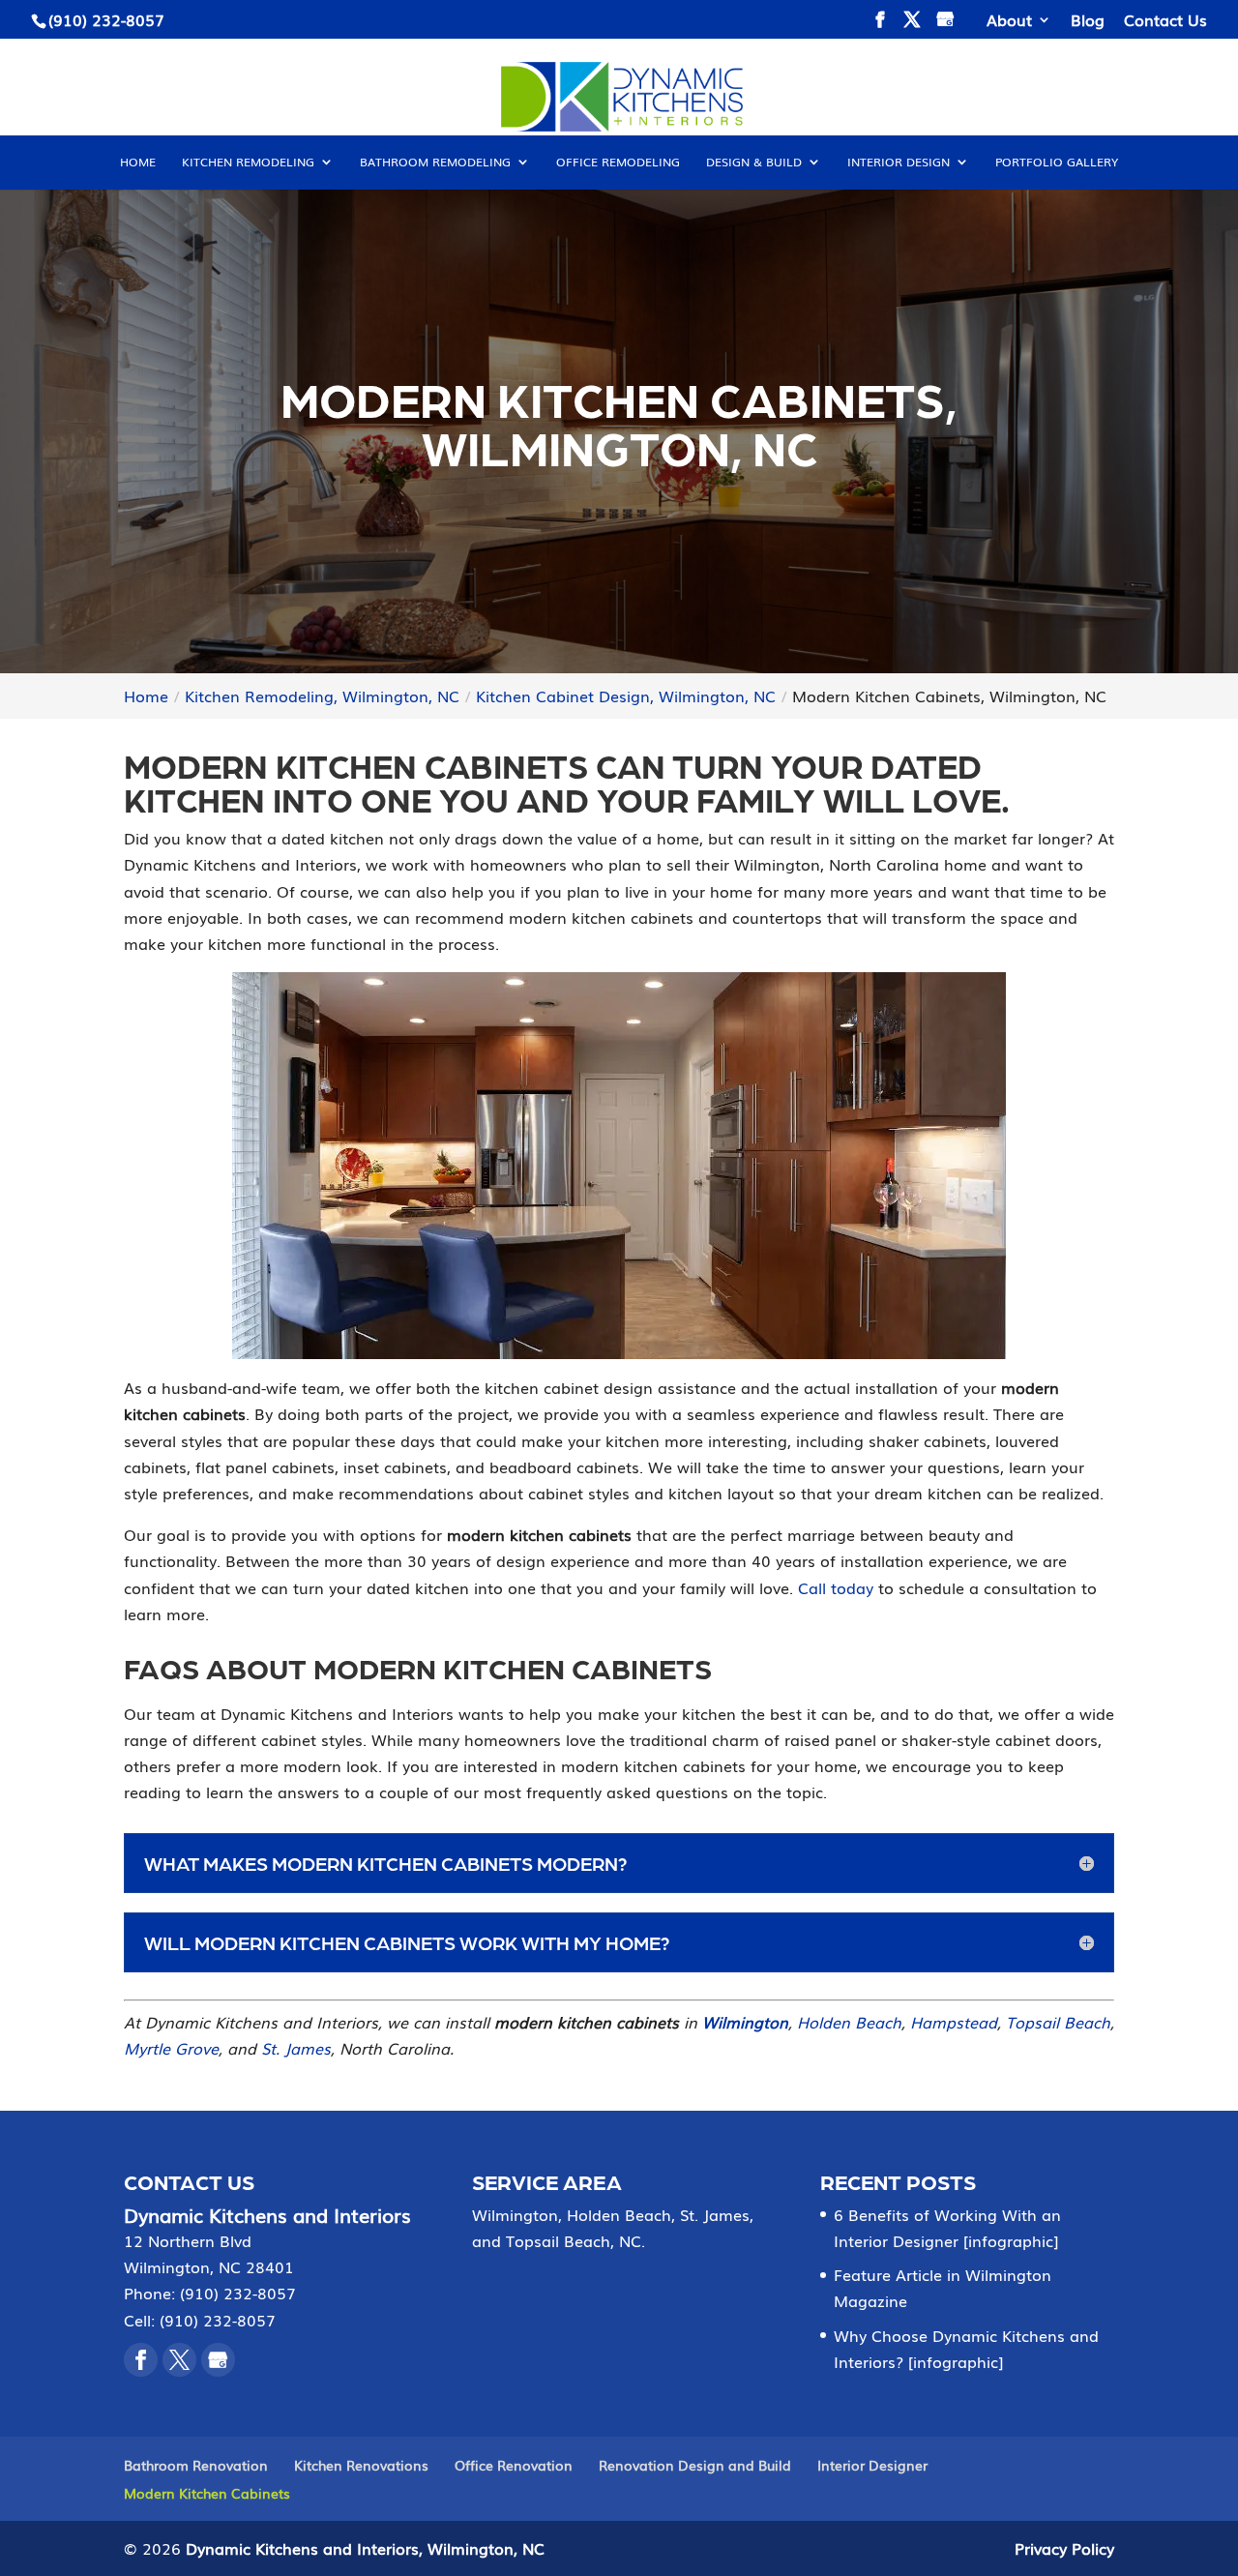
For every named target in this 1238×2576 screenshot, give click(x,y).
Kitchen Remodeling (248, 163)
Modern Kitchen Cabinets (207, 2493)
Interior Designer (872, 2465)
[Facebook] (141, 2360)
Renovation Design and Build (695, 2465)
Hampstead (954, 2022)
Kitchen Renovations (361, 2465)
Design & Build (754, 163)
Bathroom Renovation (196, 2465)
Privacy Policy (1064, 2548)
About (1009, 21)
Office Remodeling (618, 163)
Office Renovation (514, 2465)
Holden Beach (849, 2022)
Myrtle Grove (171, 2048)
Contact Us (1165, 21)
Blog (1088, 21)
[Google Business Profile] (218, 2360)
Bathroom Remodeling (435, 163)
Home (138, 163)
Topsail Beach (1058, 2022)
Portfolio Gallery (1057, 163)
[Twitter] (179, 2360)
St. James (296, 2048)
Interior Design (899, 163)
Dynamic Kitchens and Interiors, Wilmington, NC (365, 2548)
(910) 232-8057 (106, 19)
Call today (836, 1587)
